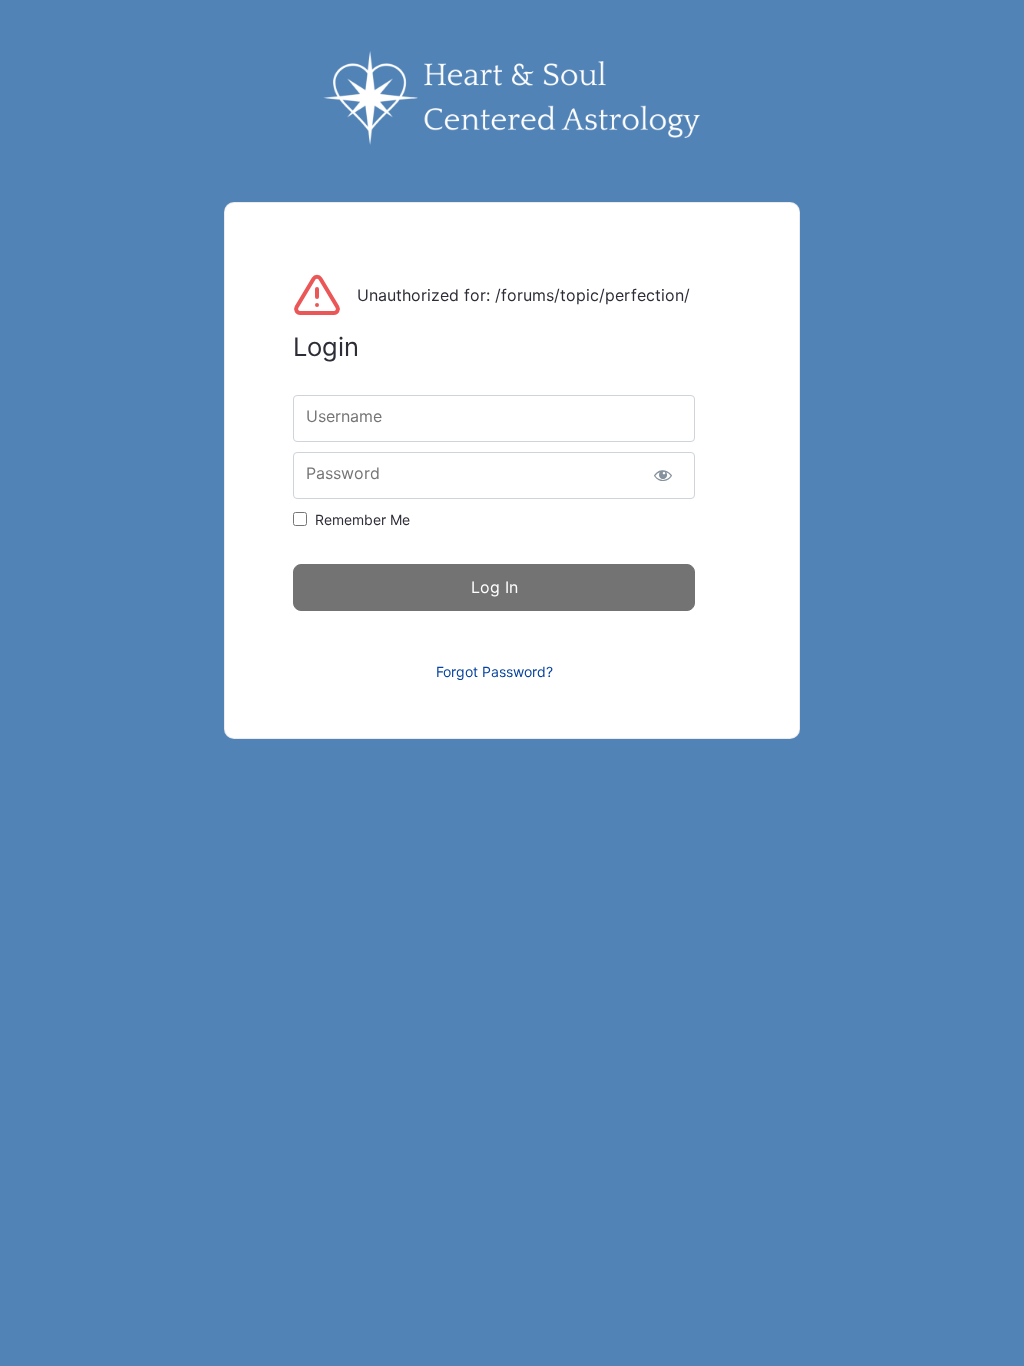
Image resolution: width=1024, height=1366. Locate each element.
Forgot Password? (494, 671)
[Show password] (662, 475)
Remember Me (362, 519)
